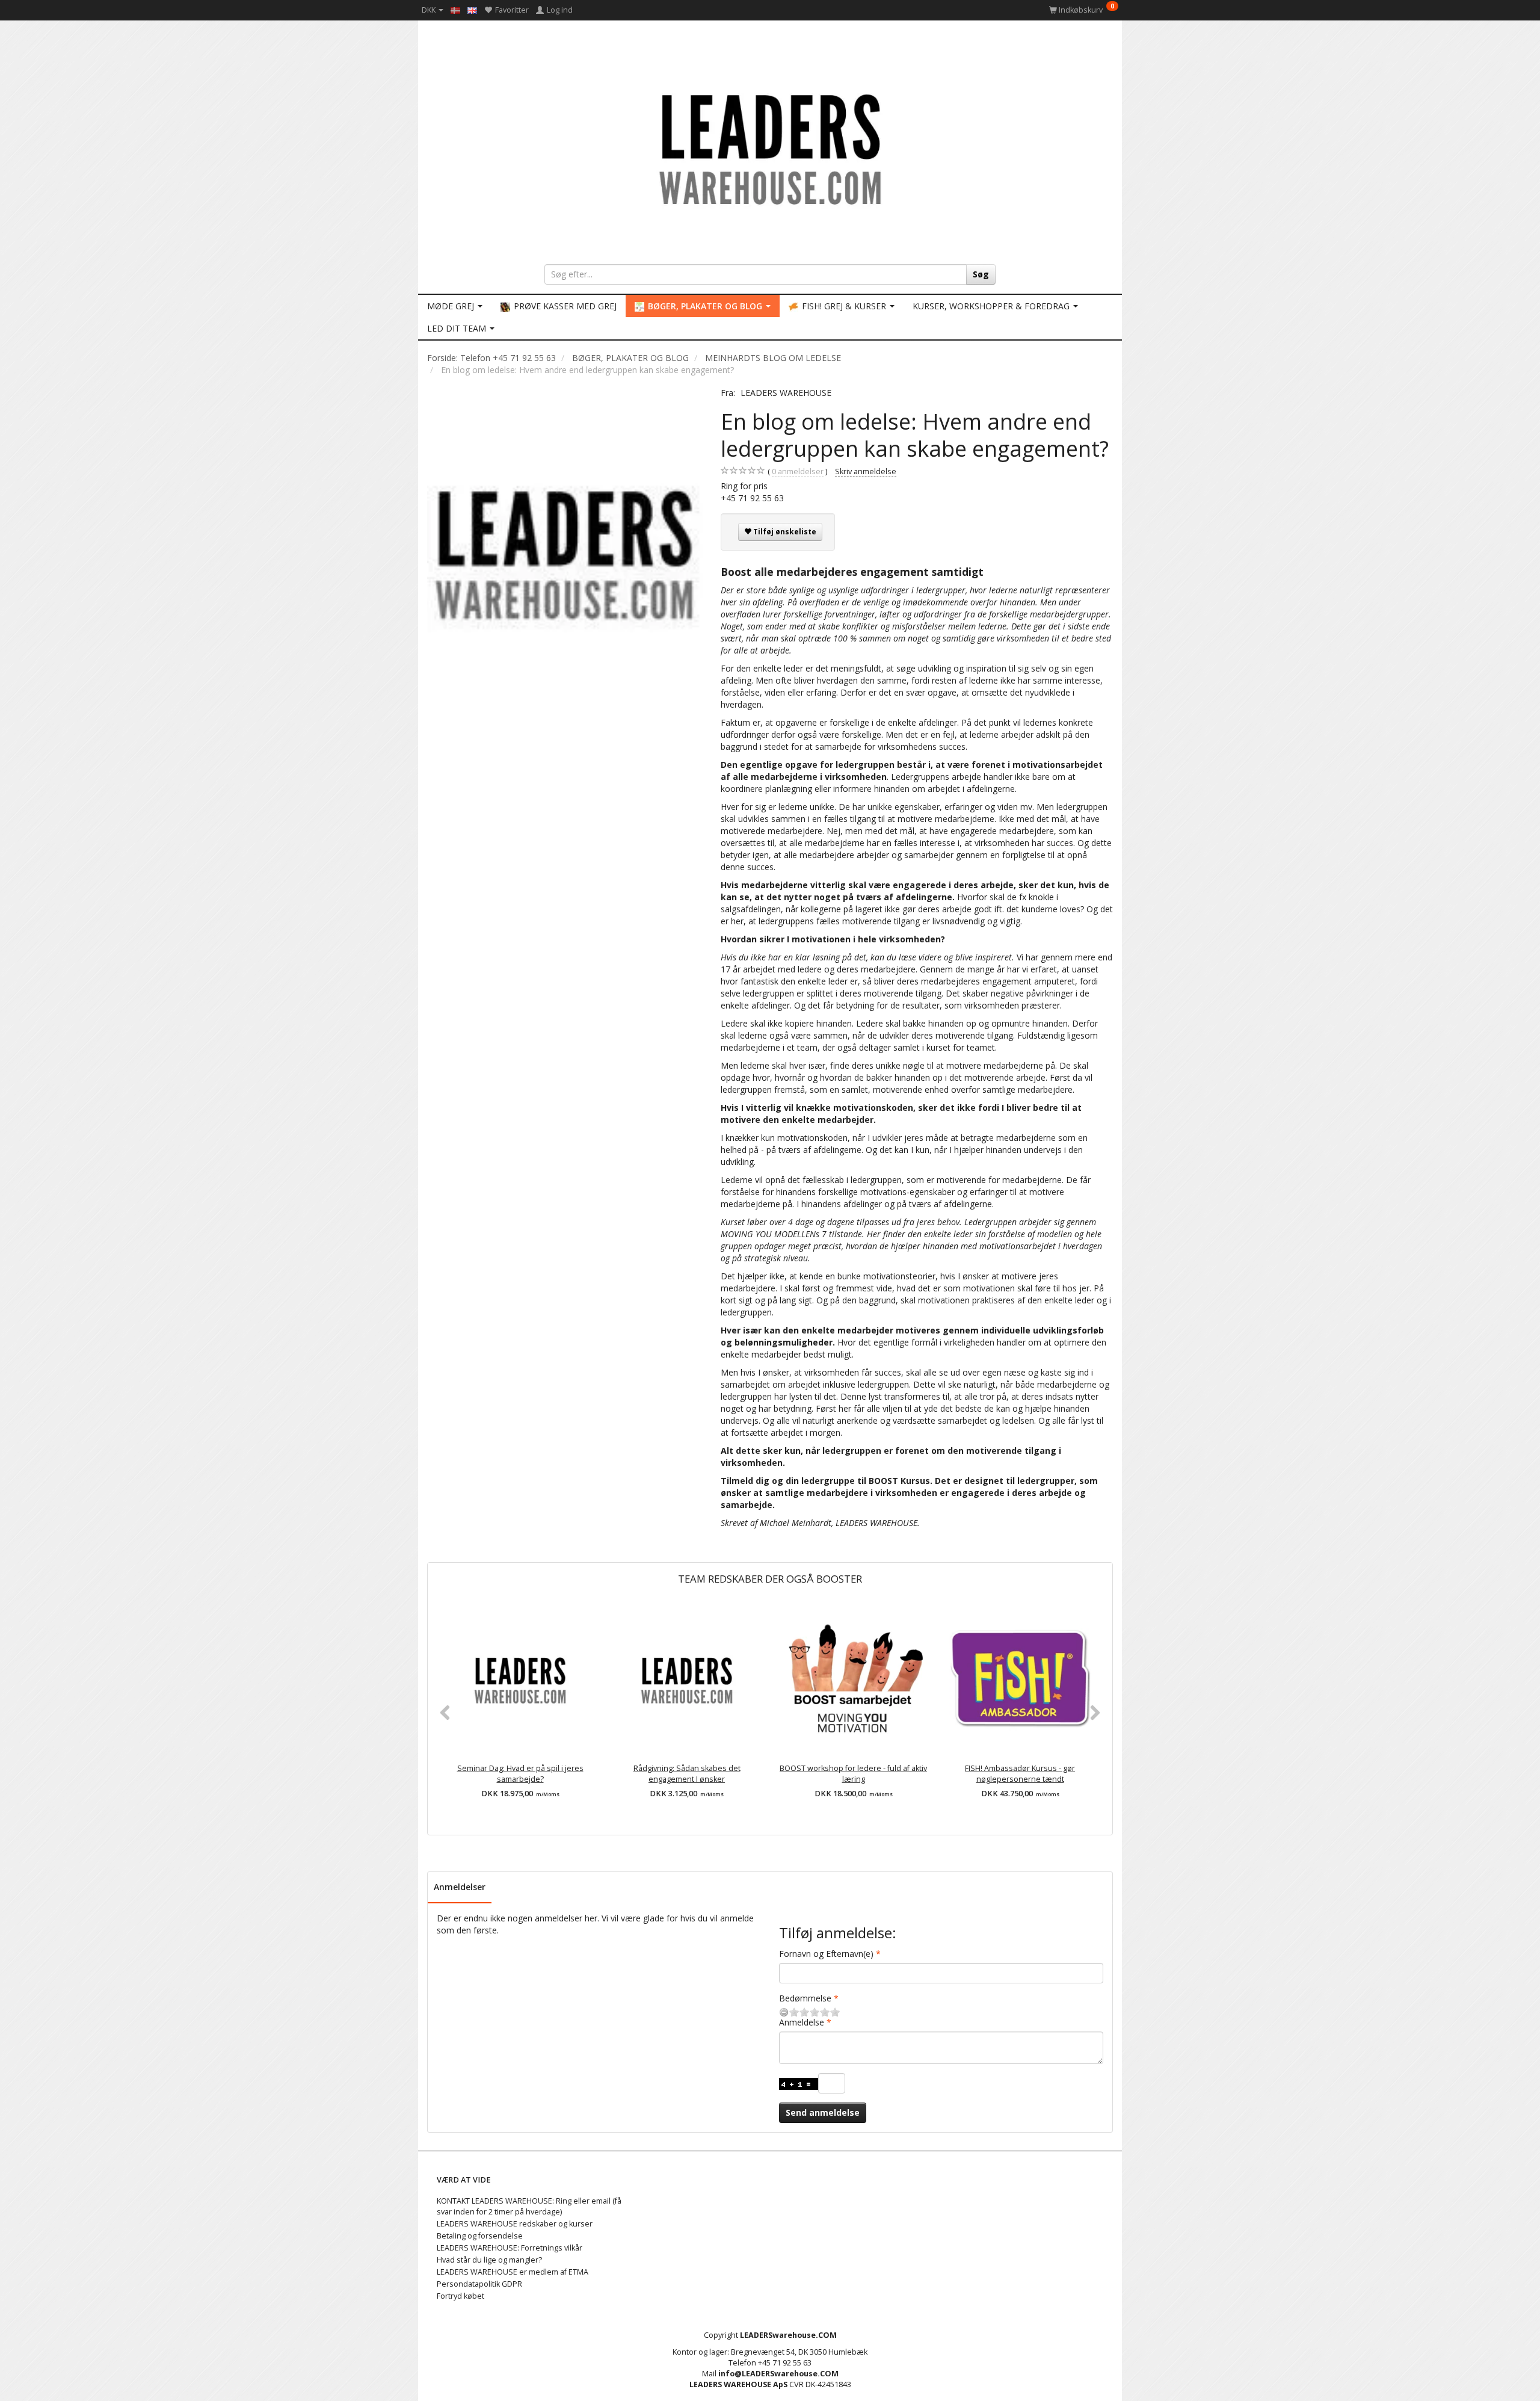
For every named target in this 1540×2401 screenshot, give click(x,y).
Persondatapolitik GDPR (479, 2284)
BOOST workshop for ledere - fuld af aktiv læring (853, 1774)
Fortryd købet (460, 2296)
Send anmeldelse (823, 2112)
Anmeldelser (460, 1887)
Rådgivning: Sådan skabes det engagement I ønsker (687, 1774)
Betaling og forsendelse (480, 2236)
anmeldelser (798, 471)
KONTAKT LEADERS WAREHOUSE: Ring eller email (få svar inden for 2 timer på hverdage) (529, 2206)
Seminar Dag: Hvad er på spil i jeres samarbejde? (520, 1774)
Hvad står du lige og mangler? (489, 2260)
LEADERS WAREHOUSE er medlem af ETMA (513, 2272)
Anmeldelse (802, 2022)
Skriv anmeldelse (866, 471)
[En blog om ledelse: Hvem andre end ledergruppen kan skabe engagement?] (565, 552)
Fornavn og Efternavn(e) (826, 1954)
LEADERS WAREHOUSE (786, 393)
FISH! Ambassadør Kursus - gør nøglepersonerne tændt (1020, 1774)
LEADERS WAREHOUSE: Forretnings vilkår (510, 2248)
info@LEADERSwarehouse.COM (778, 2374)
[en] (472, 10)
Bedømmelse (805, 1998)
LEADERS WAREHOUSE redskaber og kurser (515, 2224)
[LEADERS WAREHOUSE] (770, 147)
